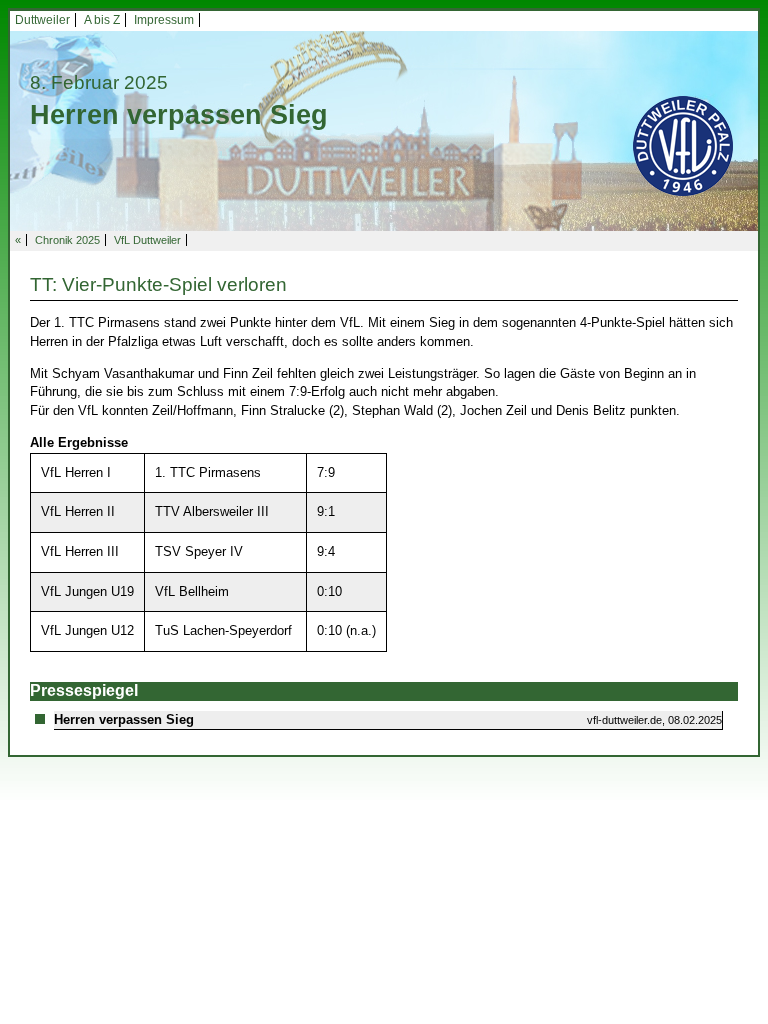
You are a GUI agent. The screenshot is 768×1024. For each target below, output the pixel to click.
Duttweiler (42, 20)
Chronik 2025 (67, 240)
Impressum (164, 20)
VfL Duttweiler (147, 240)
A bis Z (102, 20)
